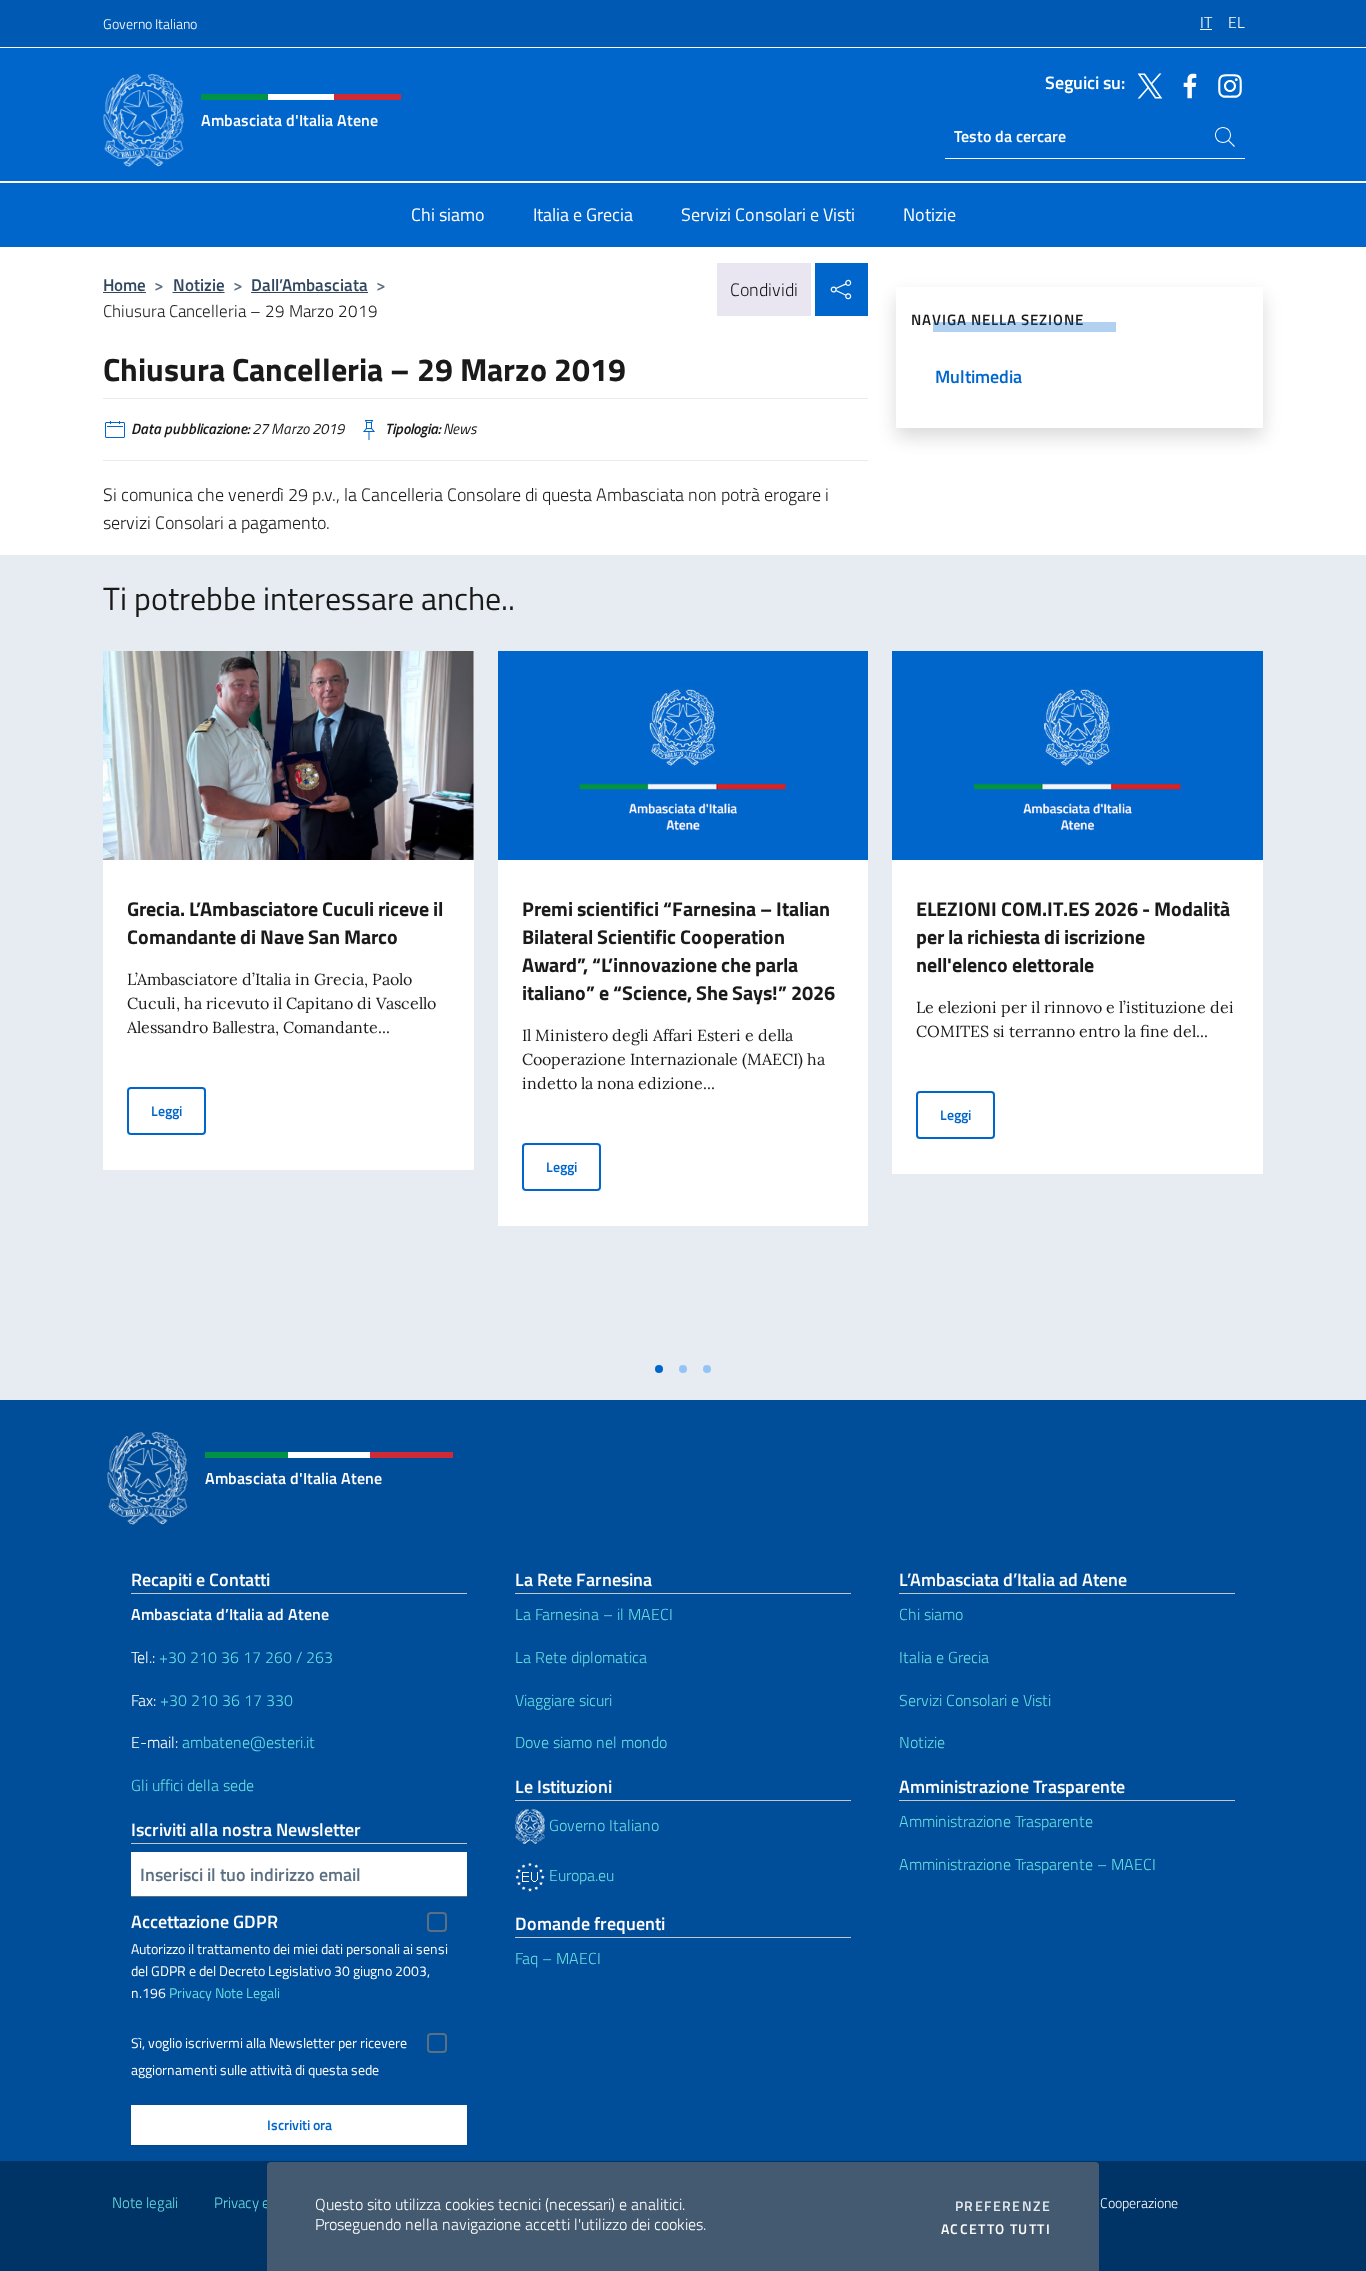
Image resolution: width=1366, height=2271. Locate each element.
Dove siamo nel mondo (591, 1742)
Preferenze (1003, 2206)
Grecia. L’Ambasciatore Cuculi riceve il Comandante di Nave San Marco (285, 922)
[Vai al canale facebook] (1185, 84)
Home (124, 284)
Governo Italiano (150, 23)
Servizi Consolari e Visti (975, 1700)
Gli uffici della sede (192, 1785)
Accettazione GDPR (204, 1921)
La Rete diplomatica (581, 1657)
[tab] (659, 1369)
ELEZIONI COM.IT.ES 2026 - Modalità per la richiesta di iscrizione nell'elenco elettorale (1073, 936)
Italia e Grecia (944, 1657)
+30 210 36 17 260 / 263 (246, 1657)
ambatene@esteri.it (248, 1742)
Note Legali (247, 1992)
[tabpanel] (288, 1000)
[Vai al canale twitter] (1145, 84)
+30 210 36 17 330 (228, 1700)
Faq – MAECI (558, 1958)
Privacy (190, 1992)
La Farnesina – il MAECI (594, 1614)
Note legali (145, 2202)
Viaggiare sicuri (563, 1700)
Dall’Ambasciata (309, 284)
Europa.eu (579, 1875)
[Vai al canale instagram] (1225, 84)
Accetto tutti (996, 2229)
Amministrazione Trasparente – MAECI (1027, 1864)
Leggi (178, 1110)
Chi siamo (931, 1614)
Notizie (199, 284)
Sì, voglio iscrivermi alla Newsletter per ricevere (269, 2043)
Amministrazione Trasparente (996, 1821)
